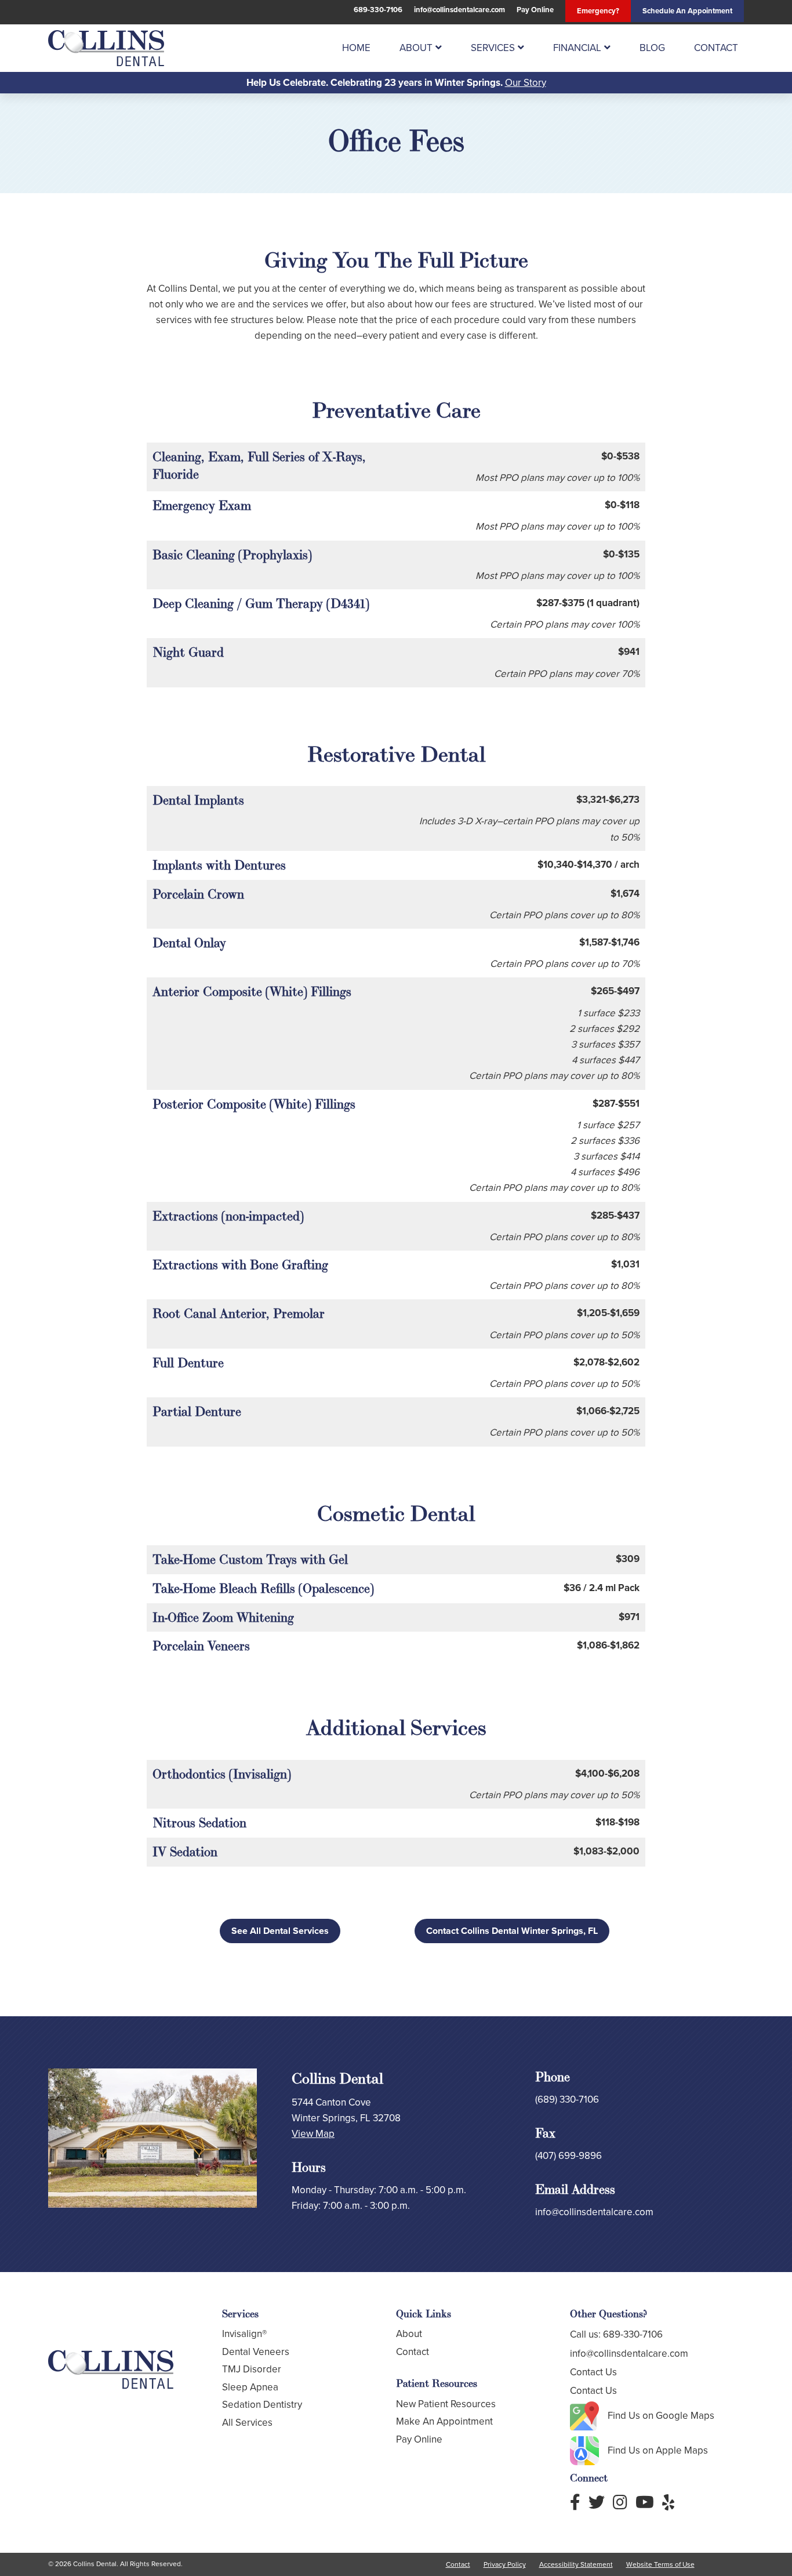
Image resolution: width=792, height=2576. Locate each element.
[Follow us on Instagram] (620, 2503)
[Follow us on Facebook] (575, 2503)
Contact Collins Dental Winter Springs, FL (512, 1931)
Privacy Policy (505, 2564)
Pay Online (419, 2439)
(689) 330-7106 (567, 2099)
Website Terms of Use (660, 2564)
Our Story (526, 83)
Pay (535, 10)
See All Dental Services (280, 1931)
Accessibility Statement (576, 2564)
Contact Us (593, 2372)
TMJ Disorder (252, 2369)
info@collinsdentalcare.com (459, 10)
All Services (247, 2423)
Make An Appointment (444, 2421)
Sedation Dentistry (262, 2405)
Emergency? (598, 11)
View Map (313, 2134)
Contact (716, 48)
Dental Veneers (256, 2352)
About (416, 48)
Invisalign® (244, 2334)
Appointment (687, 11)
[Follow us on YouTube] (645, 2503)
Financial (577, 48)
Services (493, 48)
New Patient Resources (446, 2404)
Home (356, 48)
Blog (652, 48)
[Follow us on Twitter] (597, 2503)
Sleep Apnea (250, 2387)
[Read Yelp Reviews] (668, 2503)
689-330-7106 (378, 10)
